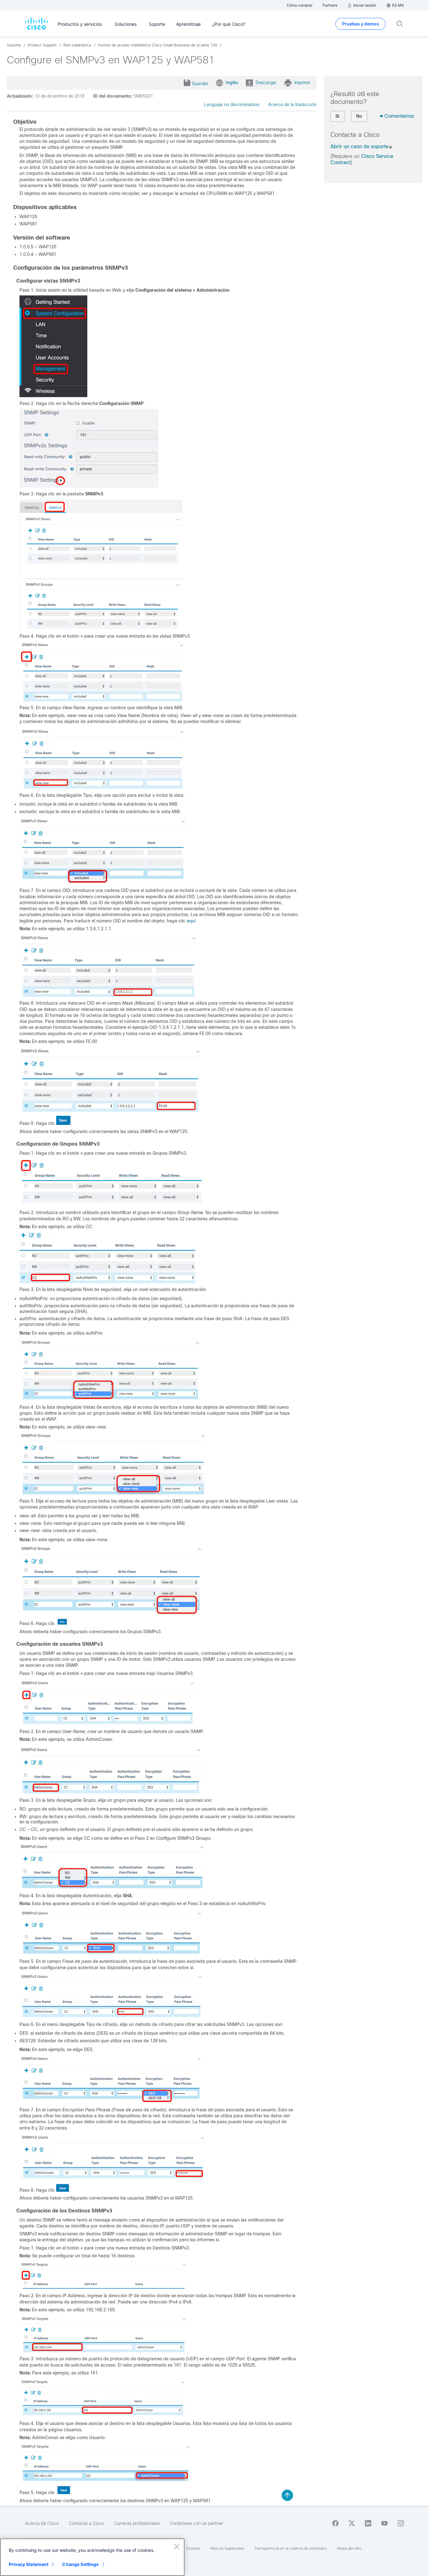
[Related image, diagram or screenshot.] (54, 396)
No (359, 116)
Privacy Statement (29, 2564)
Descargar (266, 83)
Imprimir (302, 83)
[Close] (176, 2546)
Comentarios (399, 116)
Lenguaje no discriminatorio (232, 105)
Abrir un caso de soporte (359, 146)
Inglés (232, 83)
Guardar (200, 84)
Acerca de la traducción (292, 105)
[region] (92, 2557)
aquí (191, 921)
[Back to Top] (287, 2495)
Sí (337, 116)
